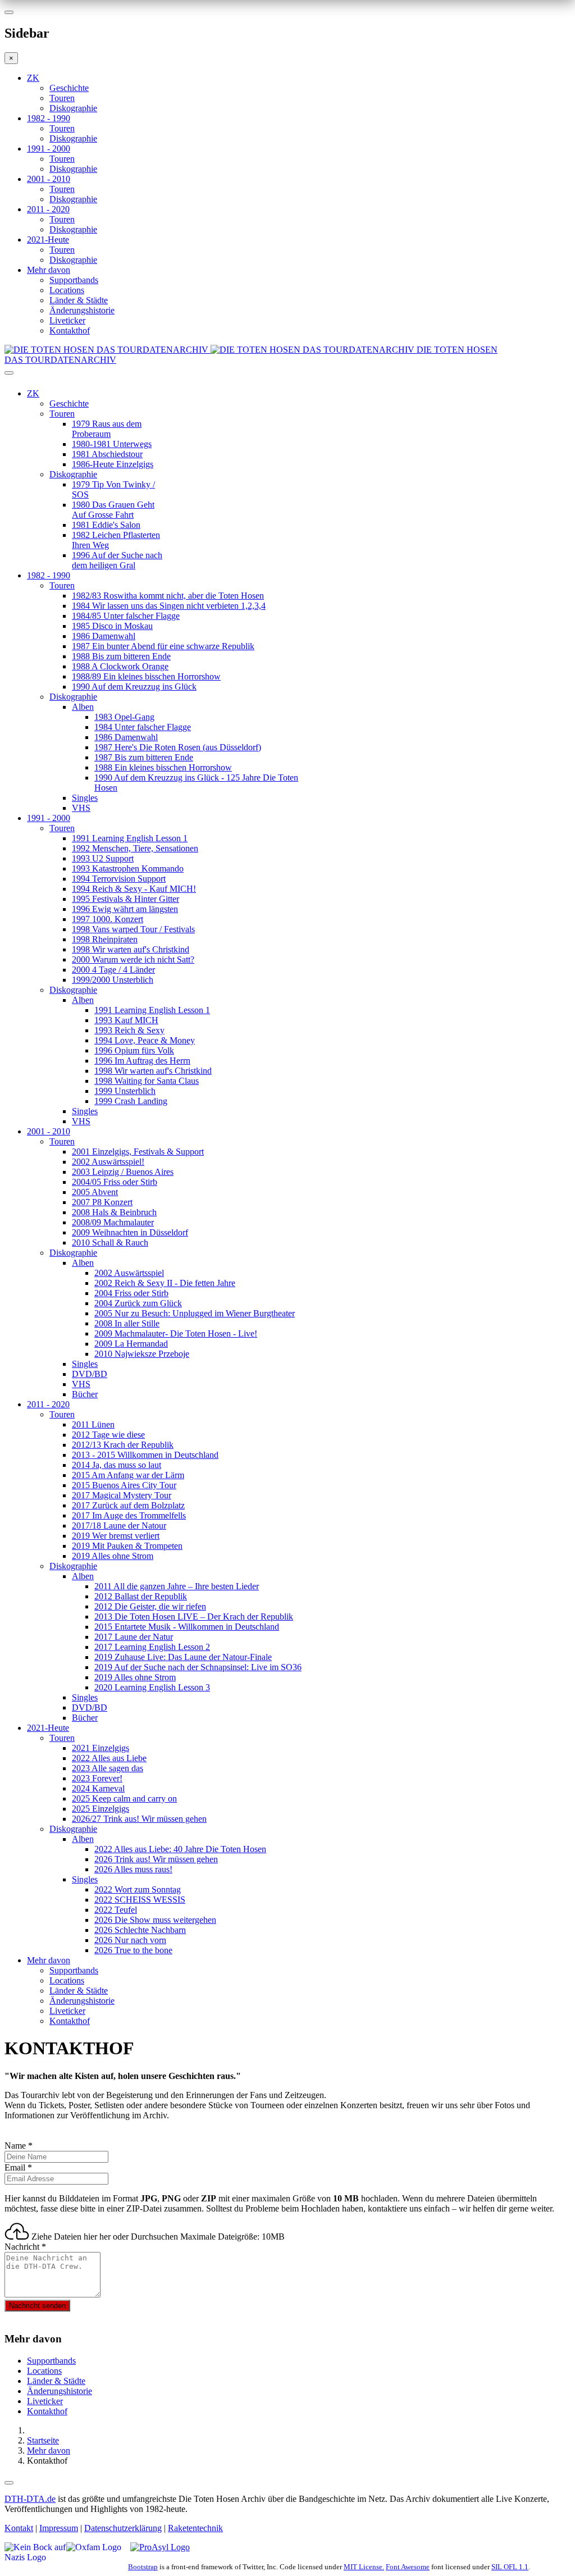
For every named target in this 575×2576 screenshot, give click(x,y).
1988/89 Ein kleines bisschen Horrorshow (146, 676)
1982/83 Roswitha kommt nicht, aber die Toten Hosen (168, 596)
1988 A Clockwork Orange (120, 666)
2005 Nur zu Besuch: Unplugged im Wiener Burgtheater (195, 1313)
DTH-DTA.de (30, 2499)
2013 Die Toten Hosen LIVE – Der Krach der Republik (194, 1617)
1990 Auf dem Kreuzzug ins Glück (134, 687)
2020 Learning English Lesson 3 (152, 1687)
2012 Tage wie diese (108, 1435)
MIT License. (364, 2567)
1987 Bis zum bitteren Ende (144, 757)
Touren (62, 98)
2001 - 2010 (49, 179)
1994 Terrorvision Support (119, 879)
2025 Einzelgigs (101, 1809)
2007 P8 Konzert (102, 1202)
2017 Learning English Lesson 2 (152, 1647)
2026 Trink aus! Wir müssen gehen (156, 1859)
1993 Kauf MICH (126, 1020)
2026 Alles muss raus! (133, 1869)
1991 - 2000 (49, 149)
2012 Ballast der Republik (141, 1596)
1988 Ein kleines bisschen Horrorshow (163, 767)
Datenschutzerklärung (123, 2528)
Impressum (59, 2528)
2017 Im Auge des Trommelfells (129, 1515)
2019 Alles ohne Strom (113, 1556)
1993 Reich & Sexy (129, 1030)
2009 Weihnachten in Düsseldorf (130, 1232)
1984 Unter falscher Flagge (143, 727)
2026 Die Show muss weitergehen (155, 1920)
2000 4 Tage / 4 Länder (113, 970)
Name (19, 2146)
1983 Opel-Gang (124, 717)
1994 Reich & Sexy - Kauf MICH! (134, 889)
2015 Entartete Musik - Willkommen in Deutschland (187, 1627)
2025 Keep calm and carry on (124, 1798)
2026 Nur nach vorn (130, 1940)
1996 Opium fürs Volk (134, 1050)
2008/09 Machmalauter (113, 1222)
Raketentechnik (195, 2528)
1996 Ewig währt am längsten (125, 909)
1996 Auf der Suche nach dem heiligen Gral (117, 560)
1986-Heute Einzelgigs (113, 464)
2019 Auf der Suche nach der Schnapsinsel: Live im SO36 (198, 1667)
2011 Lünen (93, 1424)
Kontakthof (70, 330)
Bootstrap (143, 2567)
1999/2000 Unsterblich (113, 980)
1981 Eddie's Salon (106, 525)
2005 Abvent (95, 1192)
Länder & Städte (79, 300)
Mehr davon (49, 270)
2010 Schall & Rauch (110, 1243)
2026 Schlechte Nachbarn (140, 1930)
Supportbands (74, 280)
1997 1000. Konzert (108, 919)
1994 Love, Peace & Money (145, 1040)
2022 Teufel (116, 1910)
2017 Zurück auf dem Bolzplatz (128, 1505)
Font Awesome (408, 2567)
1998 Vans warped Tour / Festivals (133, 929)
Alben (83, 707)
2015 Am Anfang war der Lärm (128, 1475)
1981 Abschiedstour (107, 454)
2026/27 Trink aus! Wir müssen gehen (139, 1819)
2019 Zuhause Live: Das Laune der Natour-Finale (183, 1657)
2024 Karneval (98, 1788)
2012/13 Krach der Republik (123, 1445)
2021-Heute (48, 240)
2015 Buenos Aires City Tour (124, 1485)
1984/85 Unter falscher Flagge (126, 616)
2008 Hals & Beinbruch (114, 1212)
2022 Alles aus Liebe (109, 1758)
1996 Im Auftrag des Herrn (142, 1061)
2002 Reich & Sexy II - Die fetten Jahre (165, 1283)
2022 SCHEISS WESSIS (140, 1900)
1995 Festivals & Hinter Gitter (126, 899)
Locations (67, 290)
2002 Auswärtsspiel (129, 1273)
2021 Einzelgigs (101, 1748)
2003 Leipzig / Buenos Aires (123, 1172)
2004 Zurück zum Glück (138, 1303)
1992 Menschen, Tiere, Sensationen (135, 848)
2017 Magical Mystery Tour (122, 1495)
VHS (81, 808)
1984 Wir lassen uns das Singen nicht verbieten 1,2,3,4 (169, 606)
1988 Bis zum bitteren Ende (121, 656)
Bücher (85, 1394)
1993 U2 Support (103, 858)
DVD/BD (90, 1374)
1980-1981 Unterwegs (112, 444)
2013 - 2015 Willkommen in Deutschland (145, 1455)
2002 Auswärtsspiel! (108, 1162)
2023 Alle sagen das (108, 1768)
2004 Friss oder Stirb (131, 1293)
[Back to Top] (9, 2483)
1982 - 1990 (49, 118)
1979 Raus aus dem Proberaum (107, 429)
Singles (85, 798)
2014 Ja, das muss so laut (117, 1465)
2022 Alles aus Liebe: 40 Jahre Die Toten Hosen (180, 1849)
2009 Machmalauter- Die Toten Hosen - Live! (176, 1333)
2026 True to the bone (133, 1950)
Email (18, 2167)
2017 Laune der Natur (134, 1637)
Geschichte (69, 88)
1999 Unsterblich (125, 1091)
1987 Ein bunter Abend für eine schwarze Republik (163, 646)
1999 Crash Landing (131, 1101)
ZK (33, 78)
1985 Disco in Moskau (112, 626)
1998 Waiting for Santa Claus (147, 1081)
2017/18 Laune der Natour (119, 1526)
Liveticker (67, 320)
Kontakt (19, 2528)
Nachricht (25, 2247)
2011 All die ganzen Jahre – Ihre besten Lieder (177, 1586)
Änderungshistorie (82, 310)
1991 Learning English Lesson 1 (130, 838)
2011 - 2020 (48, 209)
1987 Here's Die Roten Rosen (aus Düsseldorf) (178, 747)
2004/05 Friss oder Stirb (115, 1182)
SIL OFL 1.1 (510, 2567)
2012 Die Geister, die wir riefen (150, 1606)
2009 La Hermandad (131, 1344)
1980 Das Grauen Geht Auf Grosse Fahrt (113, 510)
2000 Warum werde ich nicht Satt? (133, 959)
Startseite (43, 2440)
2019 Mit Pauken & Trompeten (127, 1546)
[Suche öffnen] (287, 377)
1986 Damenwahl (104, 636)
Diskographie (73, 108)
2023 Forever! (97, 1778)
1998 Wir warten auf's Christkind (131, 949)
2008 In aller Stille (127, 1323)
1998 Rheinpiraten (105, 939)
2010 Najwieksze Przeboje (142, 1354)
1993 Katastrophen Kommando (128, 868)
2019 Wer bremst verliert (116, 1536)
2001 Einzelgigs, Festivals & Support (138, 1152)
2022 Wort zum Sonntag (138, 1889)
